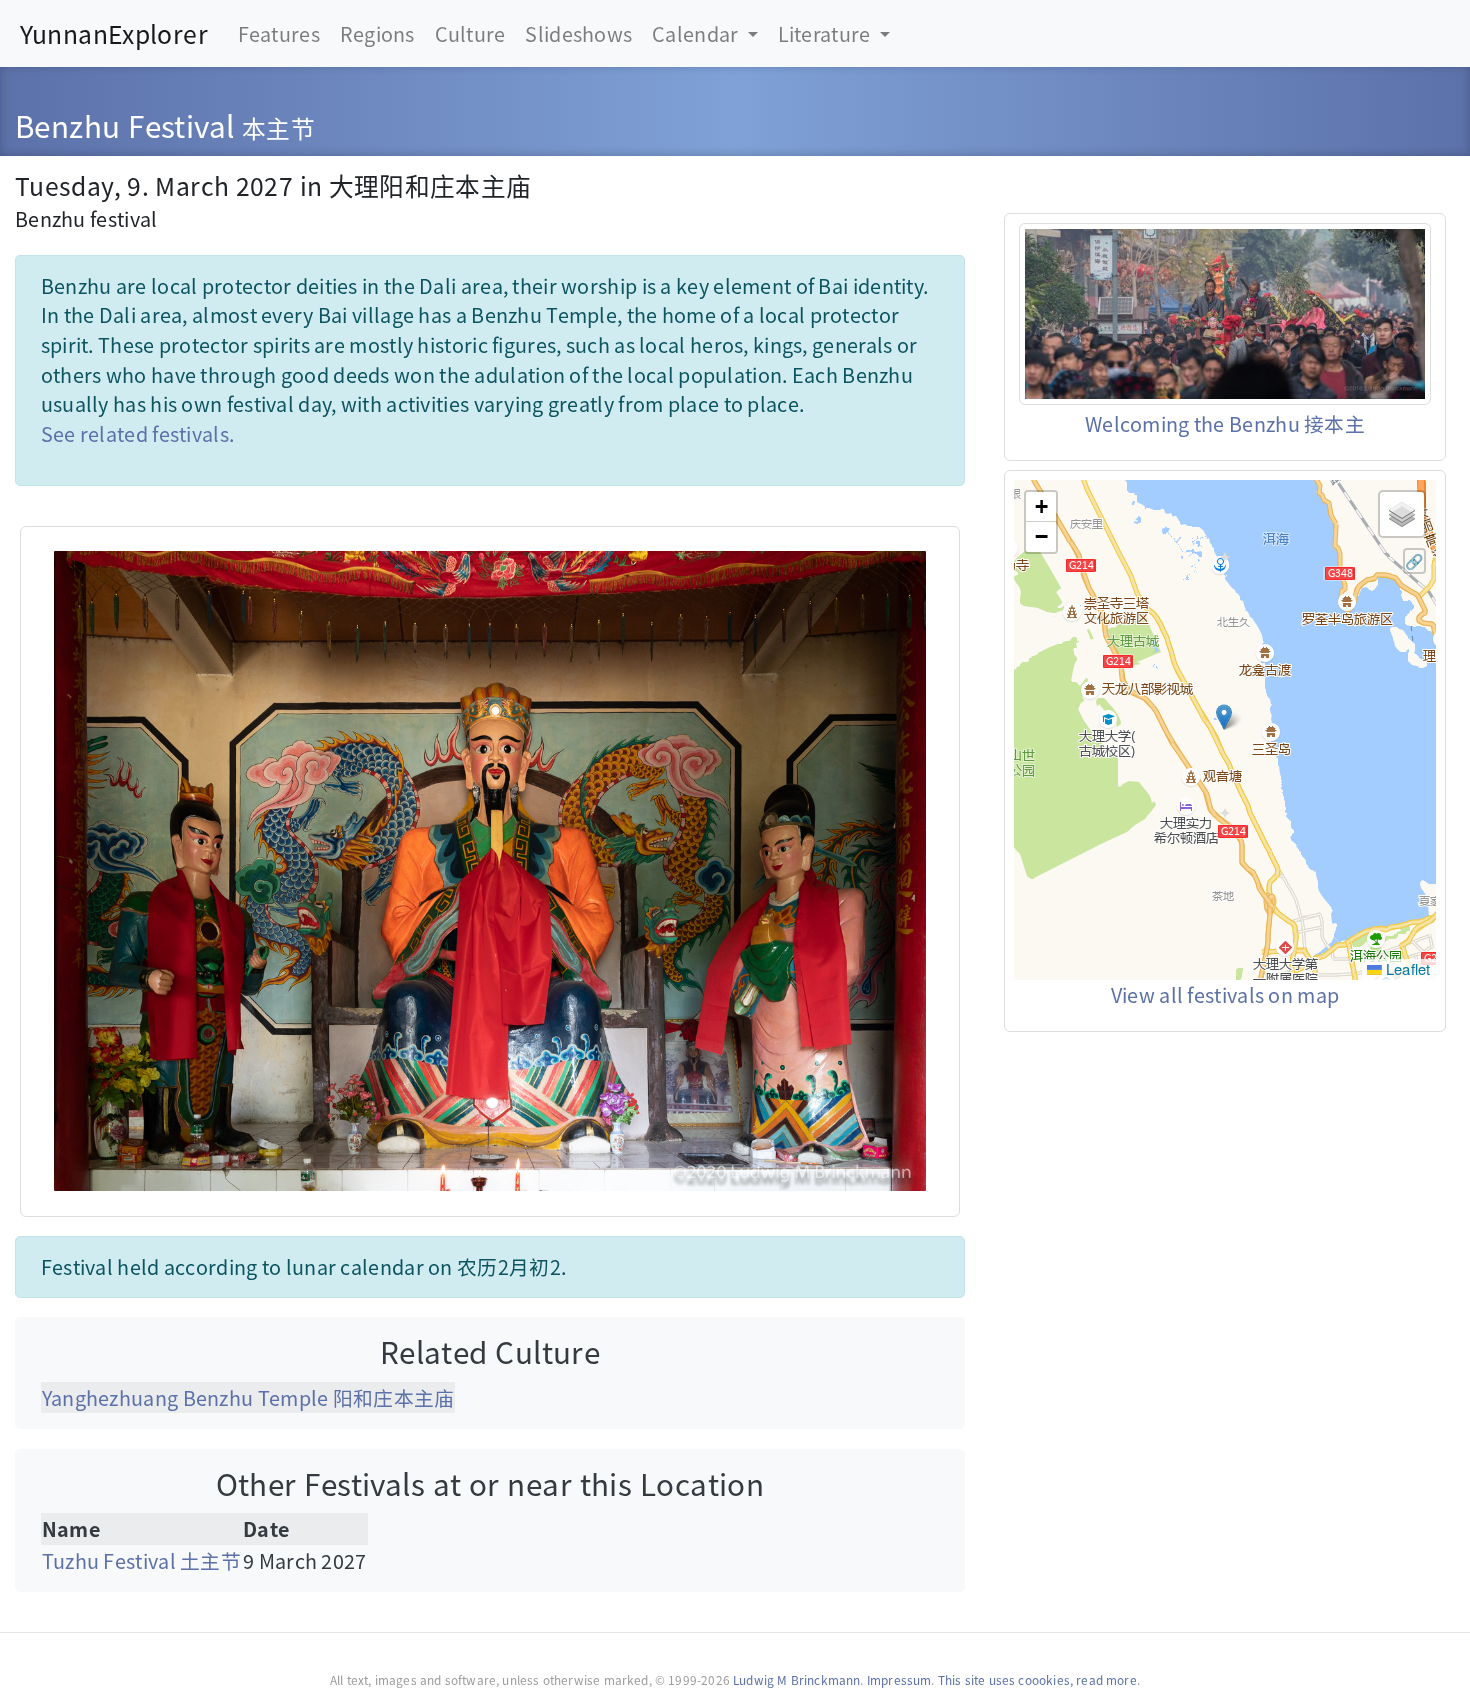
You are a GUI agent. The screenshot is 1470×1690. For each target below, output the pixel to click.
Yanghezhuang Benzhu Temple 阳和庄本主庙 (248, 1397)
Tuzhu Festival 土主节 (141, 1560)
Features (279, 33)
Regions (377, 33)
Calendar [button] (697, 33)
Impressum (899, 1679)
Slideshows (578, 33)
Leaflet (1406, 968)
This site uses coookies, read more (1037, 1679)
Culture (470, 33)
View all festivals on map (1225, 994)
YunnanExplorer (114, 33)
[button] (1224, 717)
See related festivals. (138, 433)
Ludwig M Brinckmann (796, 1679)
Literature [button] (826, 33)
